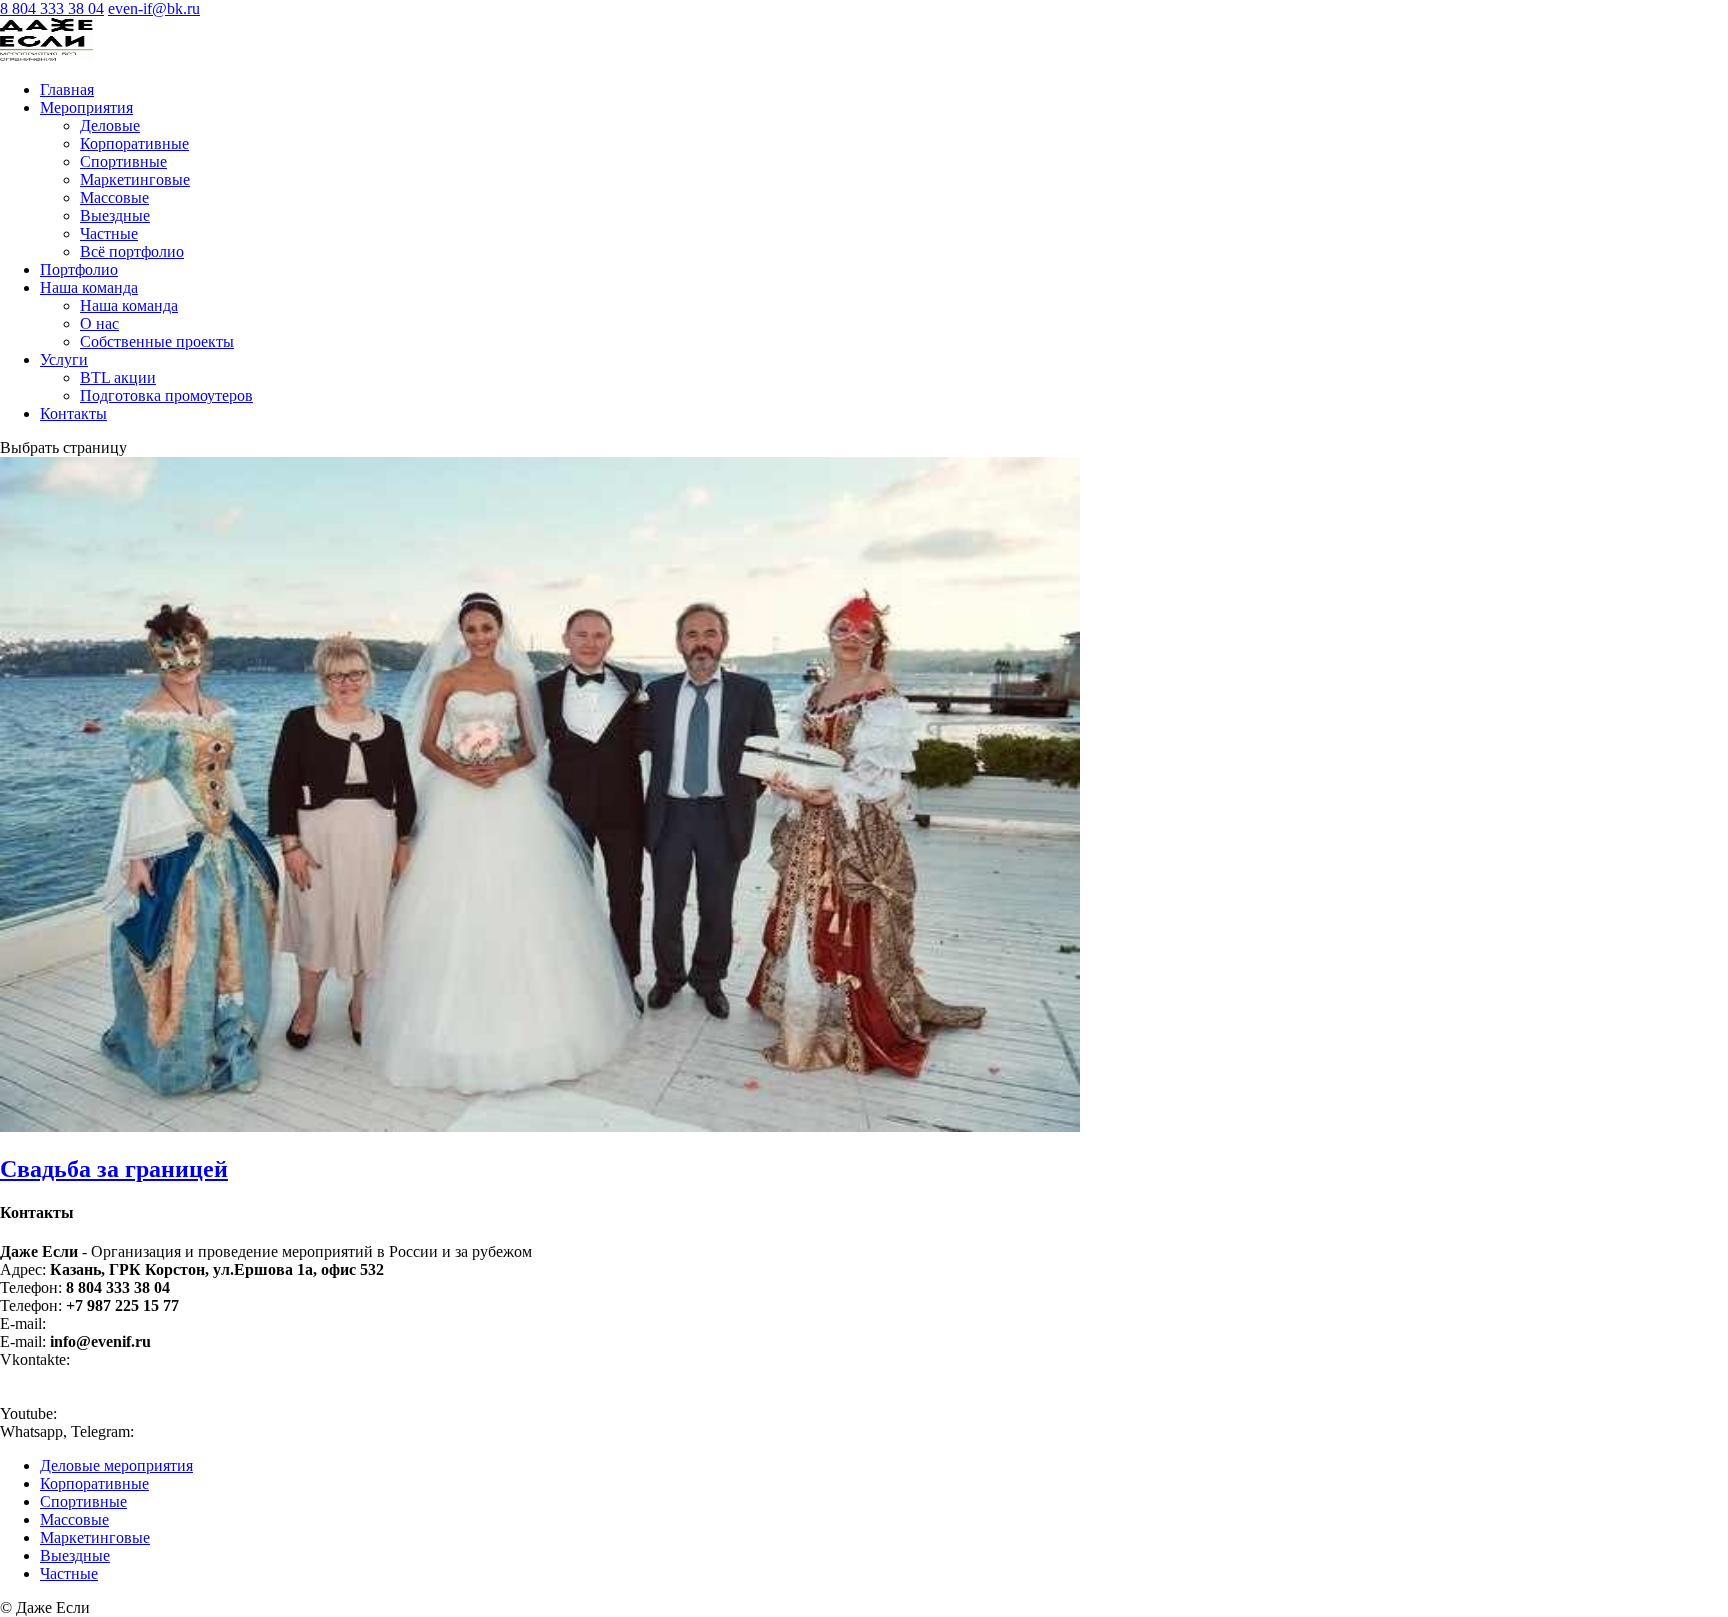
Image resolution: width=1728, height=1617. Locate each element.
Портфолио (79, 269)
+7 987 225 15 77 (194, 1431)
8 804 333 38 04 (52, 8)
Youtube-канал (113, 1413)
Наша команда (89, 287)
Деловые (110, 125)
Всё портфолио (132, 251)
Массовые (114, 197)
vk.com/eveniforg (132, 1359)
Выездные (115, 215)
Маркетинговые (135, 179)
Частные (109, 233)
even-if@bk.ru (99, 1323)
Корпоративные (134, 143)
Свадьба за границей (114, 1169)
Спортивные (123, 161)
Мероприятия (86, 107)
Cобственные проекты (157, 341)
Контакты (73, 413)
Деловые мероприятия (116, 1465)
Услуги (64, 359)
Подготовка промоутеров (166, 395)
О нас (99, 323)
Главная (67, 89)
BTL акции (118, 377)
